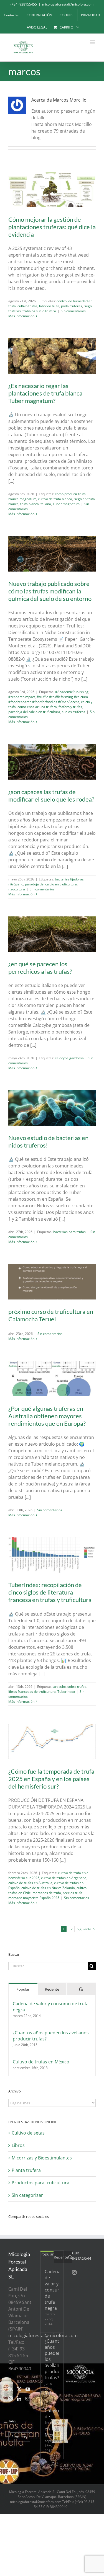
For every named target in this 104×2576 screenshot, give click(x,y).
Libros (18, 2145)
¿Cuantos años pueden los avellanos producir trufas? (51, 2036)
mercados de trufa (47, 1893)
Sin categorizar (27, 2195)
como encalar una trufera (37, 707)
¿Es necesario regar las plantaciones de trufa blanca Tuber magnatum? (45, 393)
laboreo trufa (49, 306)
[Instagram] (11, 2399)
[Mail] (28, 2399)
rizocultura (17, 889)
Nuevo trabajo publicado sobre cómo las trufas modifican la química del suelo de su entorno (50, 591)
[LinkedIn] (19, 2399)
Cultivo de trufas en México (41, 2062)
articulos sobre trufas (70, 1687)
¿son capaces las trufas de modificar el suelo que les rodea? (51, 795)
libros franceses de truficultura (32, 1692)
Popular (23, 1989)
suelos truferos (73, 712)
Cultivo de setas (28, 2133)
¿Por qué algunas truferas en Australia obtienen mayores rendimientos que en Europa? (47, 1416)
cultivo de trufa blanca (55, 499)
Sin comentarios (73, 311)
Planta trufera (26, 2170)
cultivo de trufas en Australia (30, 1883)
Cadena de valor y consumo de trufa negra (51, 2007)
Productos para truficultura (40, 2183)
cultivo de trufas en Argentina (64, 1878)
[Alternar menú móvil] (93, 42)
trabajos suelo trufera (39, 311)
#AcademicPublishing (72, 692)
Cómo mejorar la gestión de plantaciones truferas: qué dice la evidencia (52, 227)
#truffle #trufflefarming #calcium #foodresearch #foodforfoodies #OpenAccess (48, 699)
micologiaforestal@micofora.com (68, 4)
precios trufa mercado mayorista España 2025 (45, 1895)
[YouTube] (28, 2389)
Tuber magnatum (66, 504)
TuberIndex (66, 1692)
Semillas (19, 2437)
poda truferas (72, 306)
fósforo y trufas (70, 707)
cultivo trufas (27, 306)
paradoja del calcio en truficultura (34, 712)
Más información (21, 316)
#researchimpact (22, 697)
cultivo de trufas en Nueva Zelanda (48, 1888)
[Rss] (11, 2389)
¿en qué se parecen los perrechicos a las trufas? (40, 968)
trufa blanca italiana (36, 504)
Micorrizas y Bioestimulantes (42, 2158)
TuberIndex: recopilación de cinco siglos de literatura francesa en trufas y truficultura (50, 1592)
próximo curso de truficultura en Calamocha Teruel (51, 1315)
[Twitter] (19, 2389)
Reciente (52, 1989)
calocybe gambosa (69, 1058)
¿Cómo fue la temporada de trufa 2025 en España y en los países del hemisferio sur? (51, 1779)
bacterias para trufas (69, 1232)
